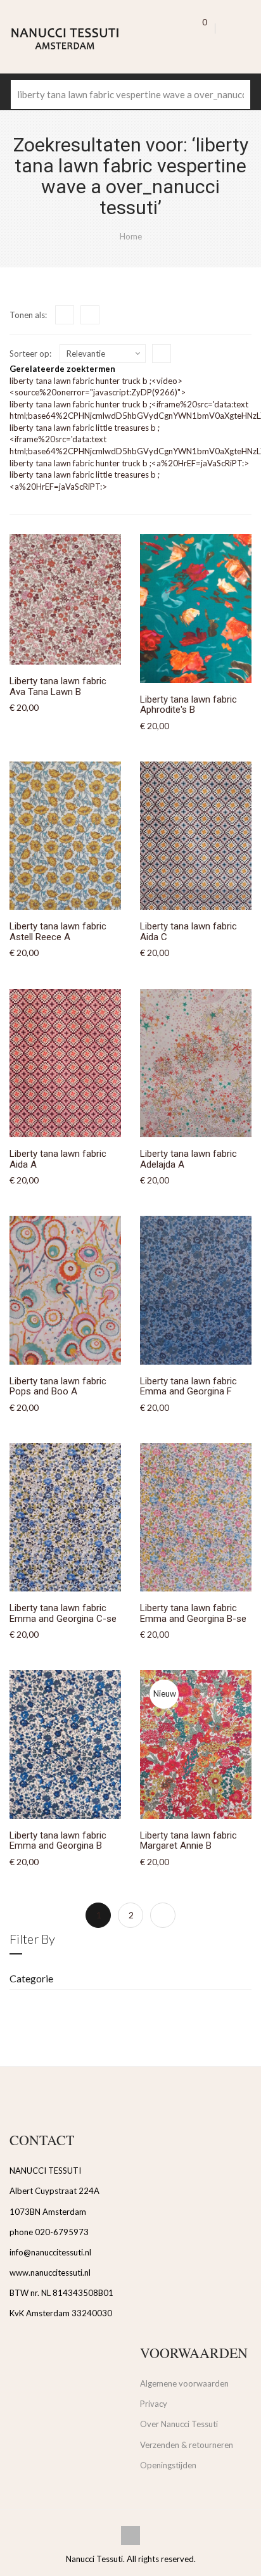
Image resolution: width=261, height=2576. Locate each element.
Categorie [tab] (31, 1978)
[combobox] (130, 94)
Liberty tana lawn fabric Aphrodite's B (188, 705)
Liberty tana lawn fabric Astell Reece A (58, 932)
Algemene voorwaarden (184, 2383)
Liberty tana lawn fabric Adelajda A (188, 1159)
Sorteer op (29, 354)
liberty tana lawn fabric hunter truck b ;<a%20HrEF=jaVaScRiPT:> (129, 463)
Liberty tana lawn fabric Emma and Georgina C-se (63, 1613)
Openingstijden (168, 2465)
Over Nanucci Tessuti (179, 2424)
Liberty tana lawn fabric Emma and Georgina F (188, 1387)
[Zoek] (236, 94)
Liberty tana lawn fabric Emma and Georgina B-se (193, 1613)
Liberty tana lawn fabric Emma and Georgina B (58, 1841)
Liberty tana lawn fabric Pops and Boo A (58, 1387)
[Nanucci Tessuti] (75, 39)
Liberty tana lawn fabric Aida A (58, 1159)
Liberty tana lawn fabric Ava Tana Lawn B (58, 686)
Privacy (154, 2404)
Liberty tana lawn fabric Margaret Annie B (188, 1841)
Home (131, 236)
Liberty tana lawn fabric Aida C (188, 932)
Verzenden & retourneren (187, 2445)
